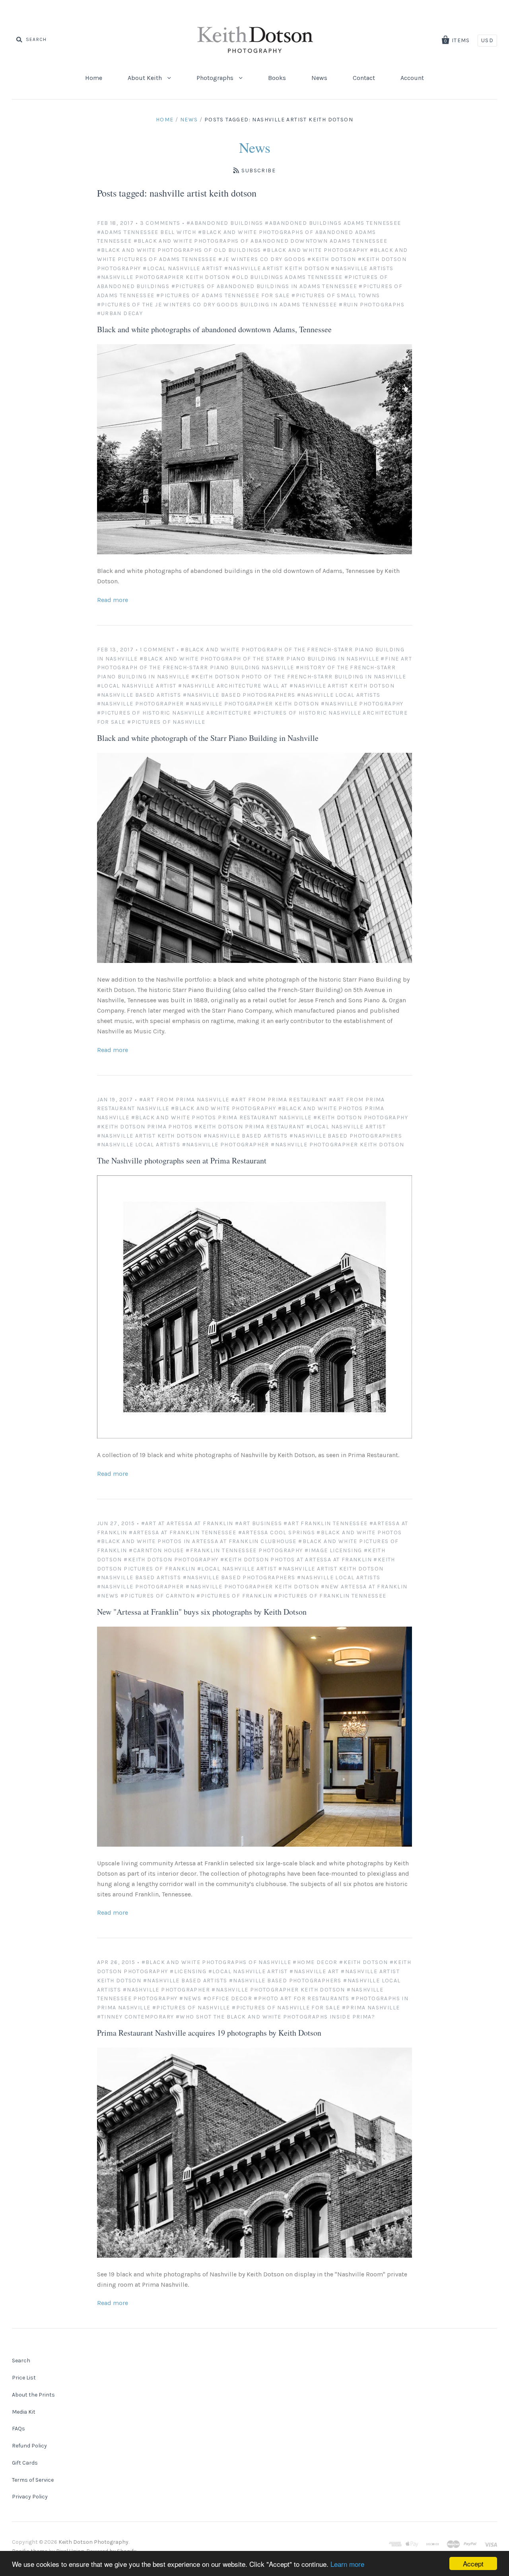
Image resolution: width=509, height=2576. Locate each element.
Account (412, 78)
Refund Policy (29, 2446)
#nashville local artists (339, 695)
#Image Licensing (333, 1550)
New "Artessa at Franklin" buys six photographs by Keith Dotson (202, 1612)
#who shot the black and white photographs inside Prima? (275, 2017)
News (319, 78)
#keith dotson (332, 259)
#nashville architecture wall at (233, 686)
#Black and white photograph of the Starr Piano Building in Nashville (259, 659)
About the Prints (33, 2395)
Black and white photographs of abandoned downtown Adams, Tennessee (214, 329)
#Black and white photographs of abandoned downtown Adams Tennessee (260, 241)
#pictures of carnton (158, 1596)
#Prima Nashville (371, 2008)
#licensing (188, 1971)
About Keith (146, 78)
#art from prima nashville (184, 1100)
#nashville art (314, 1971)
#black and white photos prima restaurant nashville (221, 1118)
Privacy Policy (30, 2497)
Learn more (347, 2564)
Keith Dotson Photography (93, 2542)
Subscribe (258, 170)
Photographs (216, 78)
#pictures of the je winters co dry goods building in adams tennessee (217, 305)
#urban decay (120, 313)
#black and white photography (315, 250)
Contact (364, 78)
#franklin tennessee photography (244, 1550)
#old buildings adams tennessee (287, 277)
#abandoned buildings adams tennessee (333, 223)
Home (94, 78)
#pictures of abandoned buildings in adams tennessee (264, 286)
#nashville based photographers (239, 695)
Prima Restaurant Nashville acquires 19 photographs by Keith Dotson (209, 2033)
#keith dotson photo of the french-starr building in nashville (299, 677)
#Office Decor (228, 1998)
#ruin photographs (372, 305)
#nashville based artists (139, 695)
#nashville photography (362, 704)
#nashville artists (362, 268)
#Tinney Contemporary (136, 2017)
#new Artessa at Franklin (364, 1587)
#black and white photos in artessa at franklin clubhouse (197, 1541)
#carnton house (156, 1550)
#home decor (315, 1962)
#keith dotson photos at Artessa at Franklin (296, 1560)
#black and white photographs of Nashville (216, 1962)
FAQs (18, 2429)
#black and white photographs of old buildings (179, 250)
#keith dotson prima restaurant (249, 1127)
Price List (24, 2378)
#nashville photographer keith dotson (164, 277)
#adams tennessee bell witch (147, 232)
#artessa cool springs (277, 1533)
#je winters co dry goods (262, 259)
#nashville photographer (141, 704)
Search (21, 2361)
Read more (113, 600)
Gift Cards (25, 2463)
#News (108, 1596)
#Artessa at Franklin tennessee (183, 1533)
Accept (473, 2563)
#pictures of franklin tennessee (330, 1596)
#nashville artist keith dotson (277, 268)
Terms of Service (33, 2480)
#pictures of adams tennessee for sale (223, 295)
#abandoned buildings (225, 223)
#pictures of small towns (336, 295)
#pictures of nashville (166, 722)
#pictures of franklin (234, 1596)
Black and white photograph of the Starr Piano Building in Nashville (208, 738)
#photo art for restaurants (301, 1998)
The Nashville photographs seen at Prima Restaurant (182, 1160)
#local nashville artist (183, 268)
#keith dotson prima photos (145, 1127)
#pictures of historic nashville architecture (174, 713)
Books (277, 78)
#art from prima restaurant (279, 1100)
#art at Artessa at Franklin (187, 1523)
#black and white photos (359, 1533)
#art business (258, 1523)
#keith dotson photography (361, 1118)
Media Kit (24, 2412)
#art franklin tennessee (325, 1523)
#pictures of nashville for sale (286, 2008)
